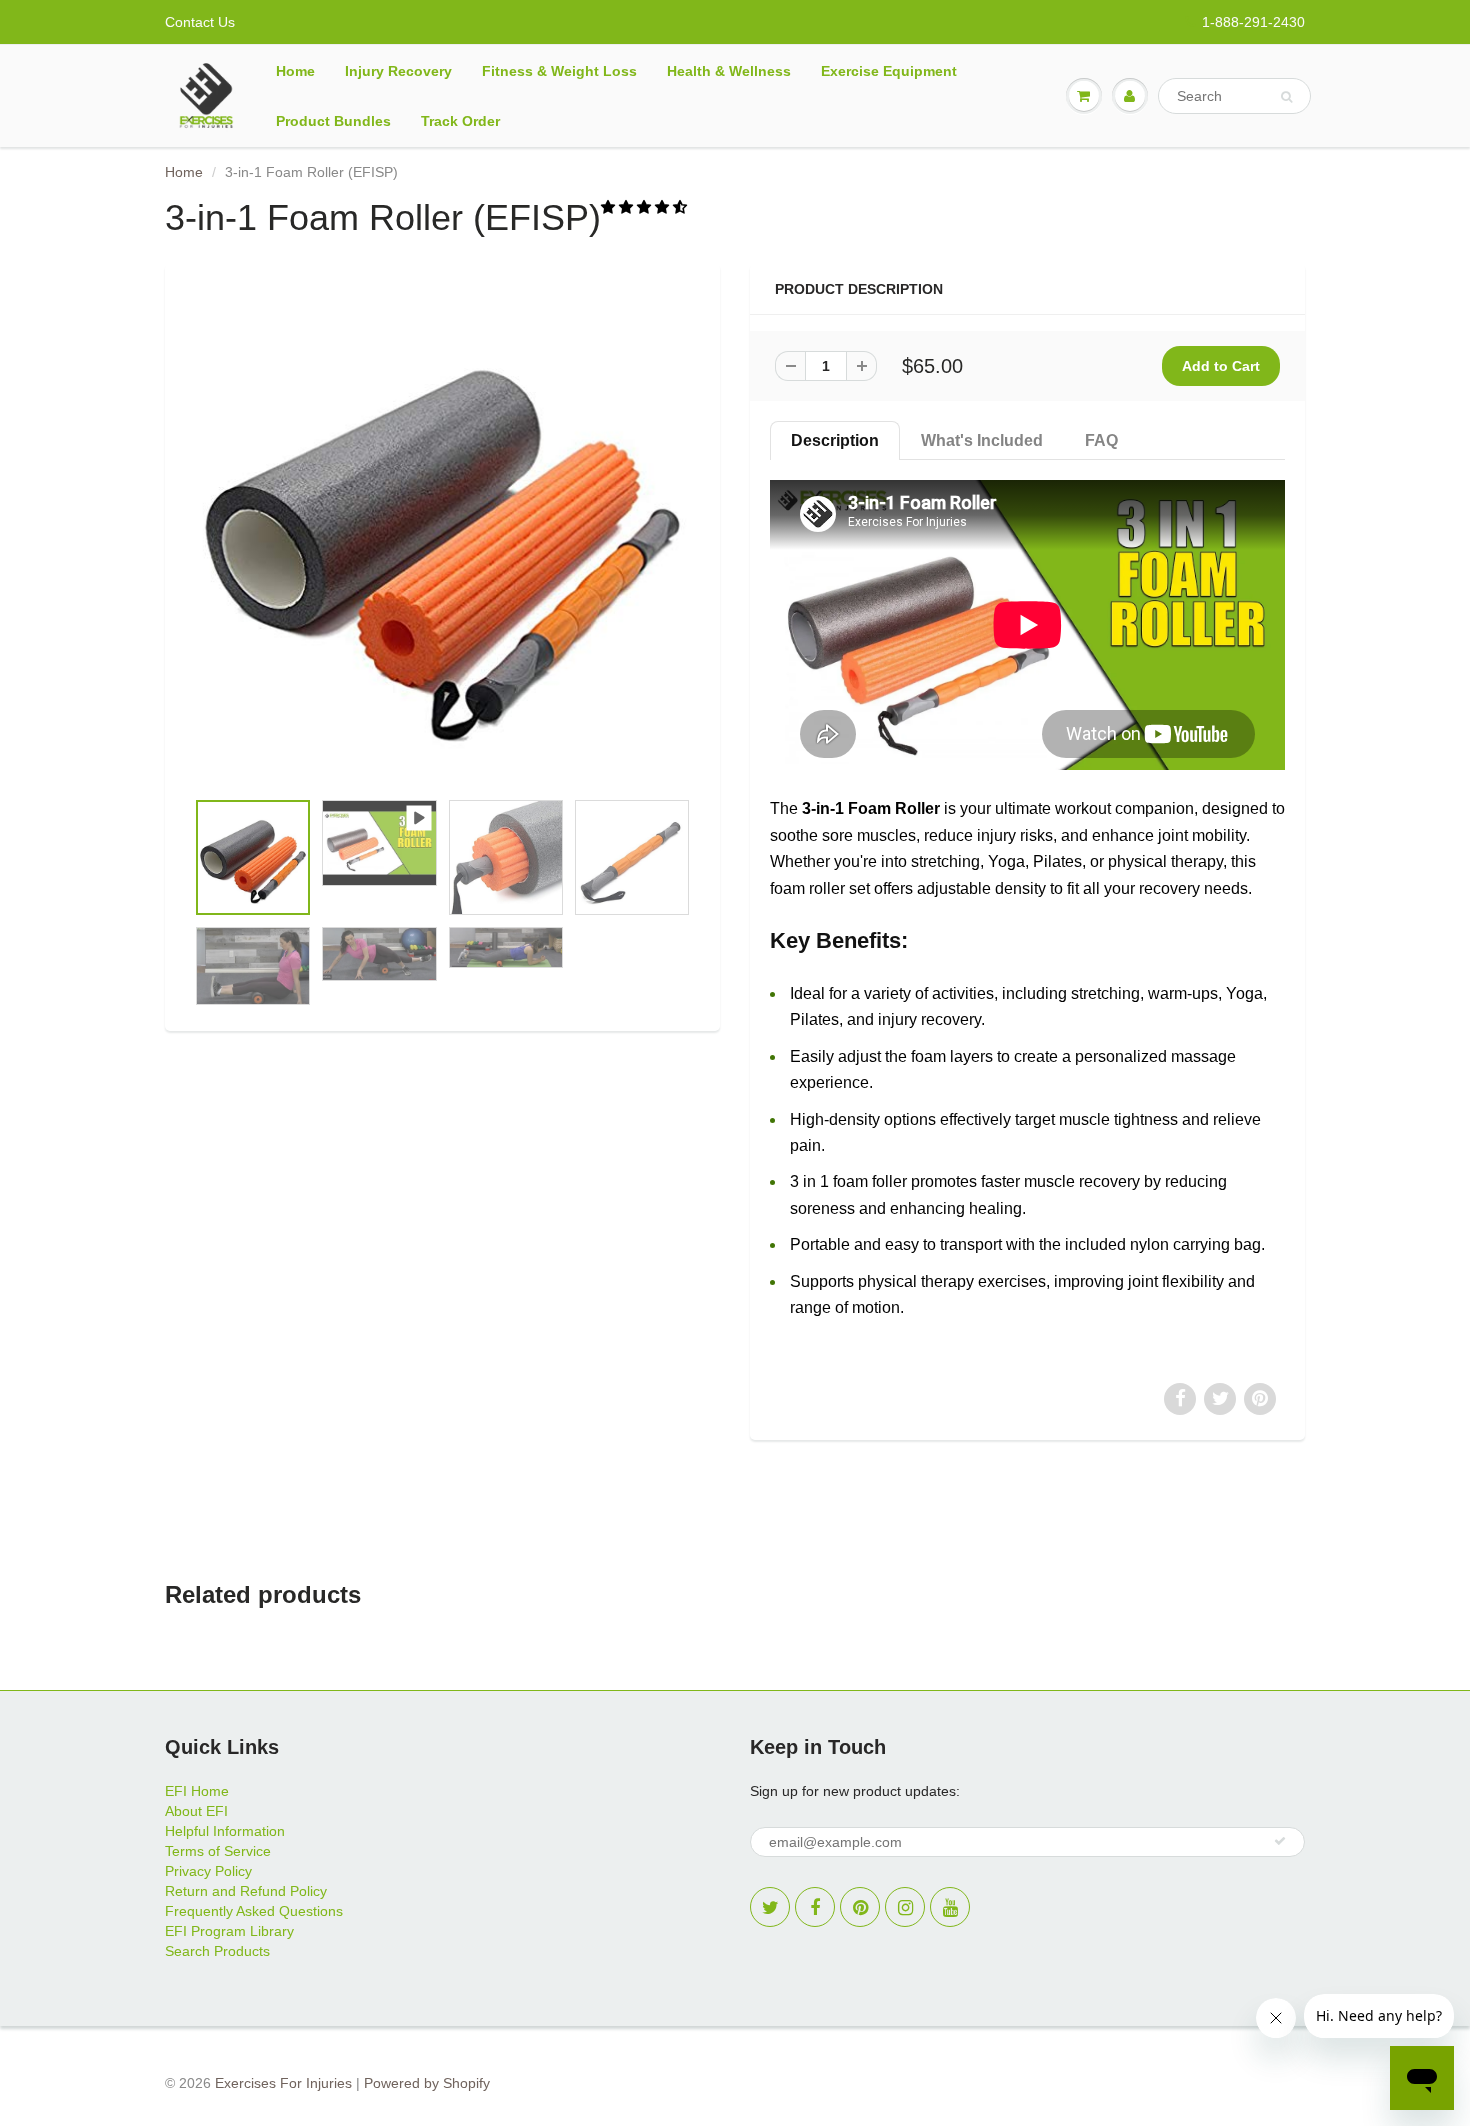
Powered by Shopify (427, 2083)
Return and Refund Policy (246, 1891)
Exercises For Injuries (283, 2083)
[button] (646, 207)
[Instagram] (905, 1907)
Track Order (460, 121)
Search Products (217, 1951)
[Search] (1286, 97)
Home (295, 71)
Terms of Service (218, 1851)
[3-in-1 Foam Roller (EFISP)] (442, 536)
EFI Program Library (229, 1931)
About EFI (196, 1811)
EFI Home (197, 1791)
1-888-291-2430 (1253, 22)
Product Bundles (333, 121)
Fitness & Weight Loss (559, 71)
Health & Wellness (729, 71)
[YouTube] (950, 1907)
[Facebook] (815, 1907)
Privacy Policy (208, 1871)
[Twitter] (770, 1907)
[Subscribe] (1280, 1841)
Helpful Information (225, 1831)
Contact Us (200, 22)
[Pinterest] (860, 1907)
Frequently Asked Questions (254, 1911)
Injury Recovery (398, 71)
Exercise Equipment (889, 71)
